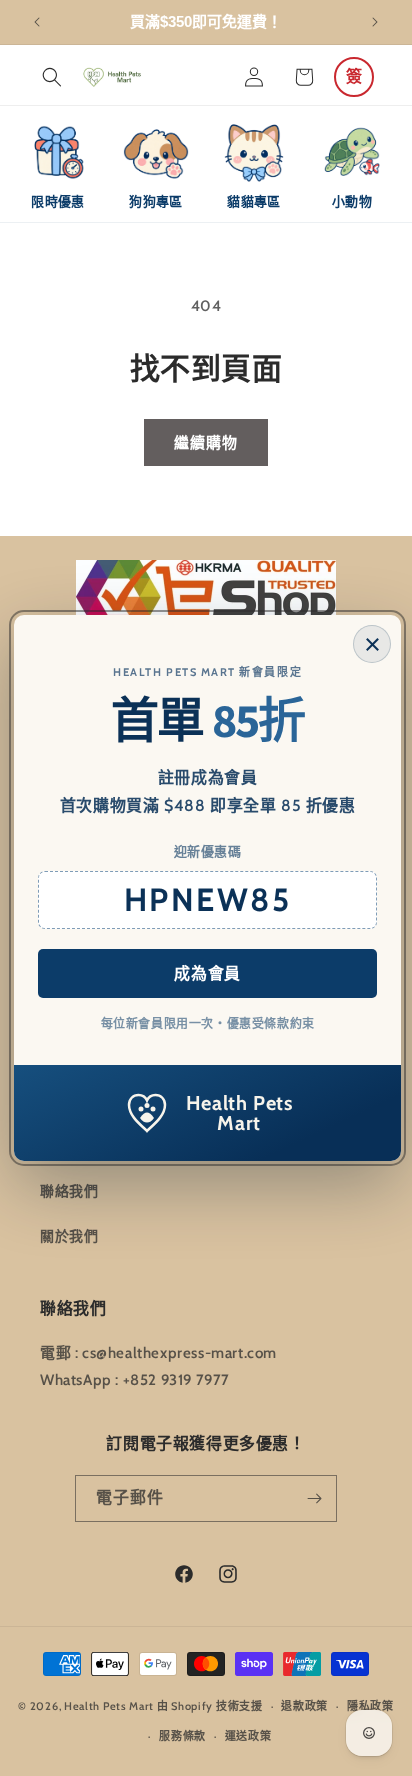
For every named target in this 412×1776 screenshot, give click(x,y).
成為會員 (207, 973)
